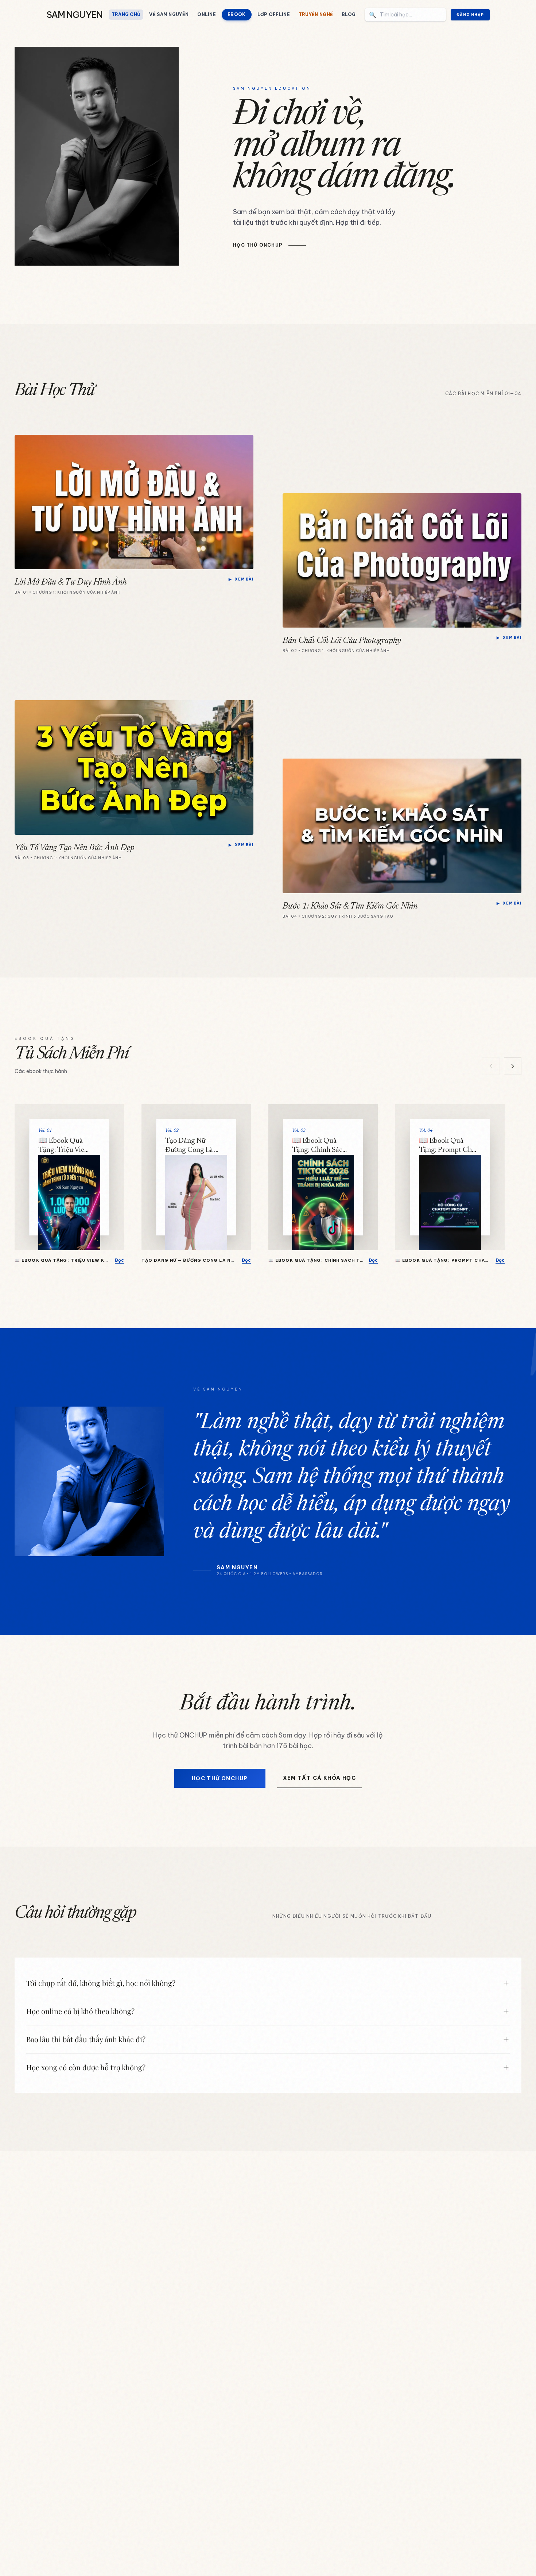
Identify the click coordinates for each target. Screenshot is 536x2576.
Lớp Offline (274, 14)
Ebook (237, 14)
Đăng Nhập (470, 15)
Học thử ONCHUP (220, 1778)
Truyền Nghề (316, 14)
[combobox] (405, 15)
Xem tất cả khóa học (320, 1778)
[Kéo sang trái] (491, 1066)
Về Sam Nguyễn (169, 14)
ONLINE (207, 14)
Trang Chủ (126, 14)
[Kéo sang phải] (513, 1066)
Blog (349, 14)
